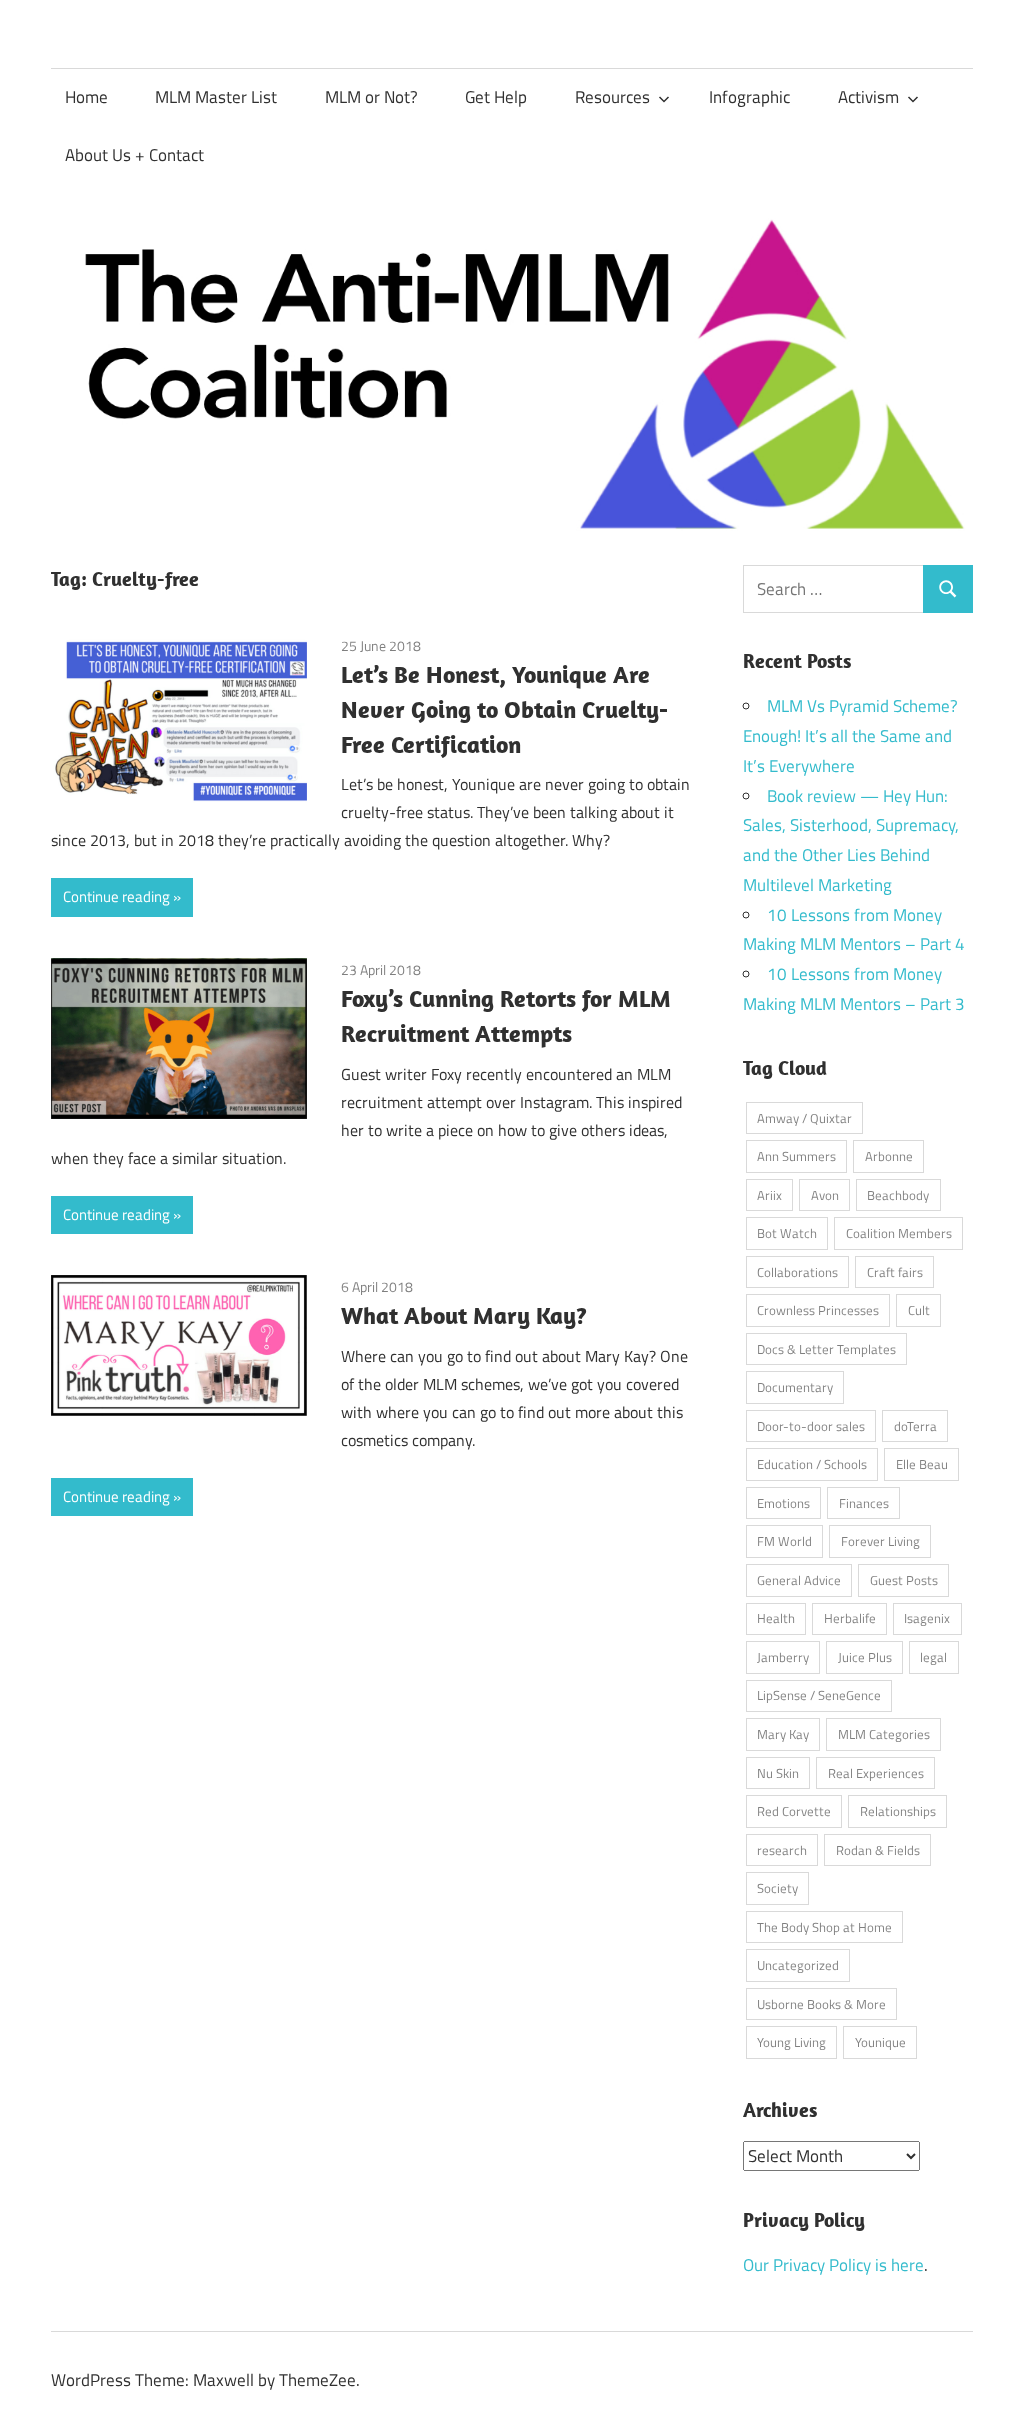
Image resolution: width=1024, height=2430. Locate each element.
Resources (612, 97)
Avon (825, 1195)
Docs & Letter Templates (826, 1349)
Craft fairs (895, 1272)
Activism (868, 97)
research (782, 1850)
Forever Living (880, 1541)
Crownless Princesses (818, 1310)
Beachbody (898, 1195)
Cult (919, 1310)
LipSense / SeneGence (819, 1695)
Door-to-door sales (811, 1426)
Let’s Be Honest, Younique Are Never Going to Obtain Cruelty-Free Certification (504, 709)
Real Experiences (876, 1773)
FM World (784, 1541)
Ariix (769, 1195)
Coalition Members (899, 1233)
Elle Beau (922, 1464)
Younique (880, 2042)
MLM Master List (216, 97)
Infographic (749, 97)
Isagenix (927, 1618)
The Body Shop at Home (824, 1927)
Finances (864, 1503)
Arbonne (889, 1156)
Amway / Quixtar (804, 1118)
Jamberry (783, 1657)
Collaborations (797, 1272)
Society (777, 1888)
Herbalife (850, 1618)
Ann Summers (796, 1156)
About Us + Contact (134, 155)
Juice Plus (865, 1657)
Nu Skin (778, 1773)
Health (776, 1618)
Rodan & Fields (878, 1850)
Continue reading (116, 896)
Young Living (791, 2042)
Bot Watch (787, 1233)
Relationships (898, 1811)
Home (86, 97)
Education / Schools (812, 1464)
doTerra (915, 1426)
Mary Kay (783, 1734)
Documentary (795, 1387)
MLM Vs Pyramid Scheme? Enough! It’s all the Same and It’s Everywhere (850, 736)
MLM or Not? (371, 97)
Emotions (783, 1503)
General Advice (799, 1580)
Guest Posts (904, 1580)
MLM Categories (884, 1734)
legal (933, 1657)
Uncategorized (798, 1965)
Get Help (496, 97)
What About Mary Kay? (464, 1315)
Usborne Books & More (821, 2004)
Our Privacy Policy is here (833, 2265)
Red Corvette (794, 1811)
